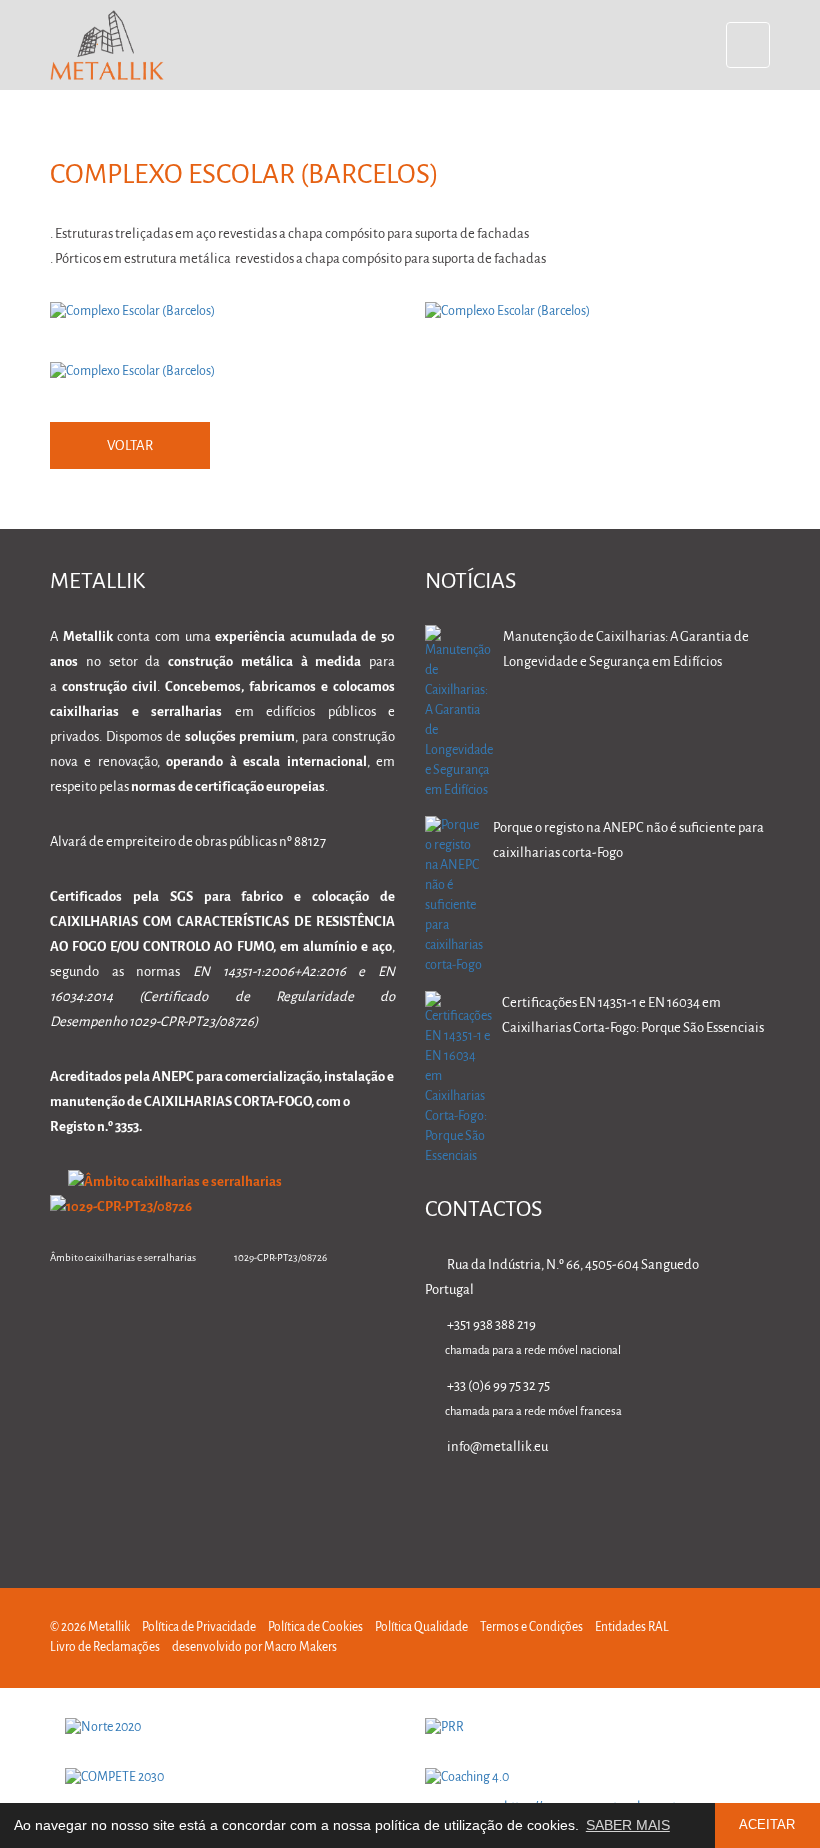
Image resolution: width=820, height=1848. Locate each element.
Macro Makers (300, 1647)
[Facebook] (634, 1504)
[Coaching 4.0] (590, 1778)
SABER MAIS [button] (628, 1825)
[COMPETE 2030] (230, 1778)
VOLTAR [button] (130, 446)
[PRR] (590, 1728)
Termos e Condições (531, 1627)
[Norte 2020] (230, 1728)
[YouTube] (760, 1504)
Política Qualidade (421, 1627)
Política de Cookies (315, 1627)
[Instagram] (697, 1504)
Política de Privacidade (199, 1627)
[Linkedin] (571, 1504)
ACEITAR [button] (767, 1825)
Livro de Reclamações (105, 1647)
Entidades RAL (632, 1627)
